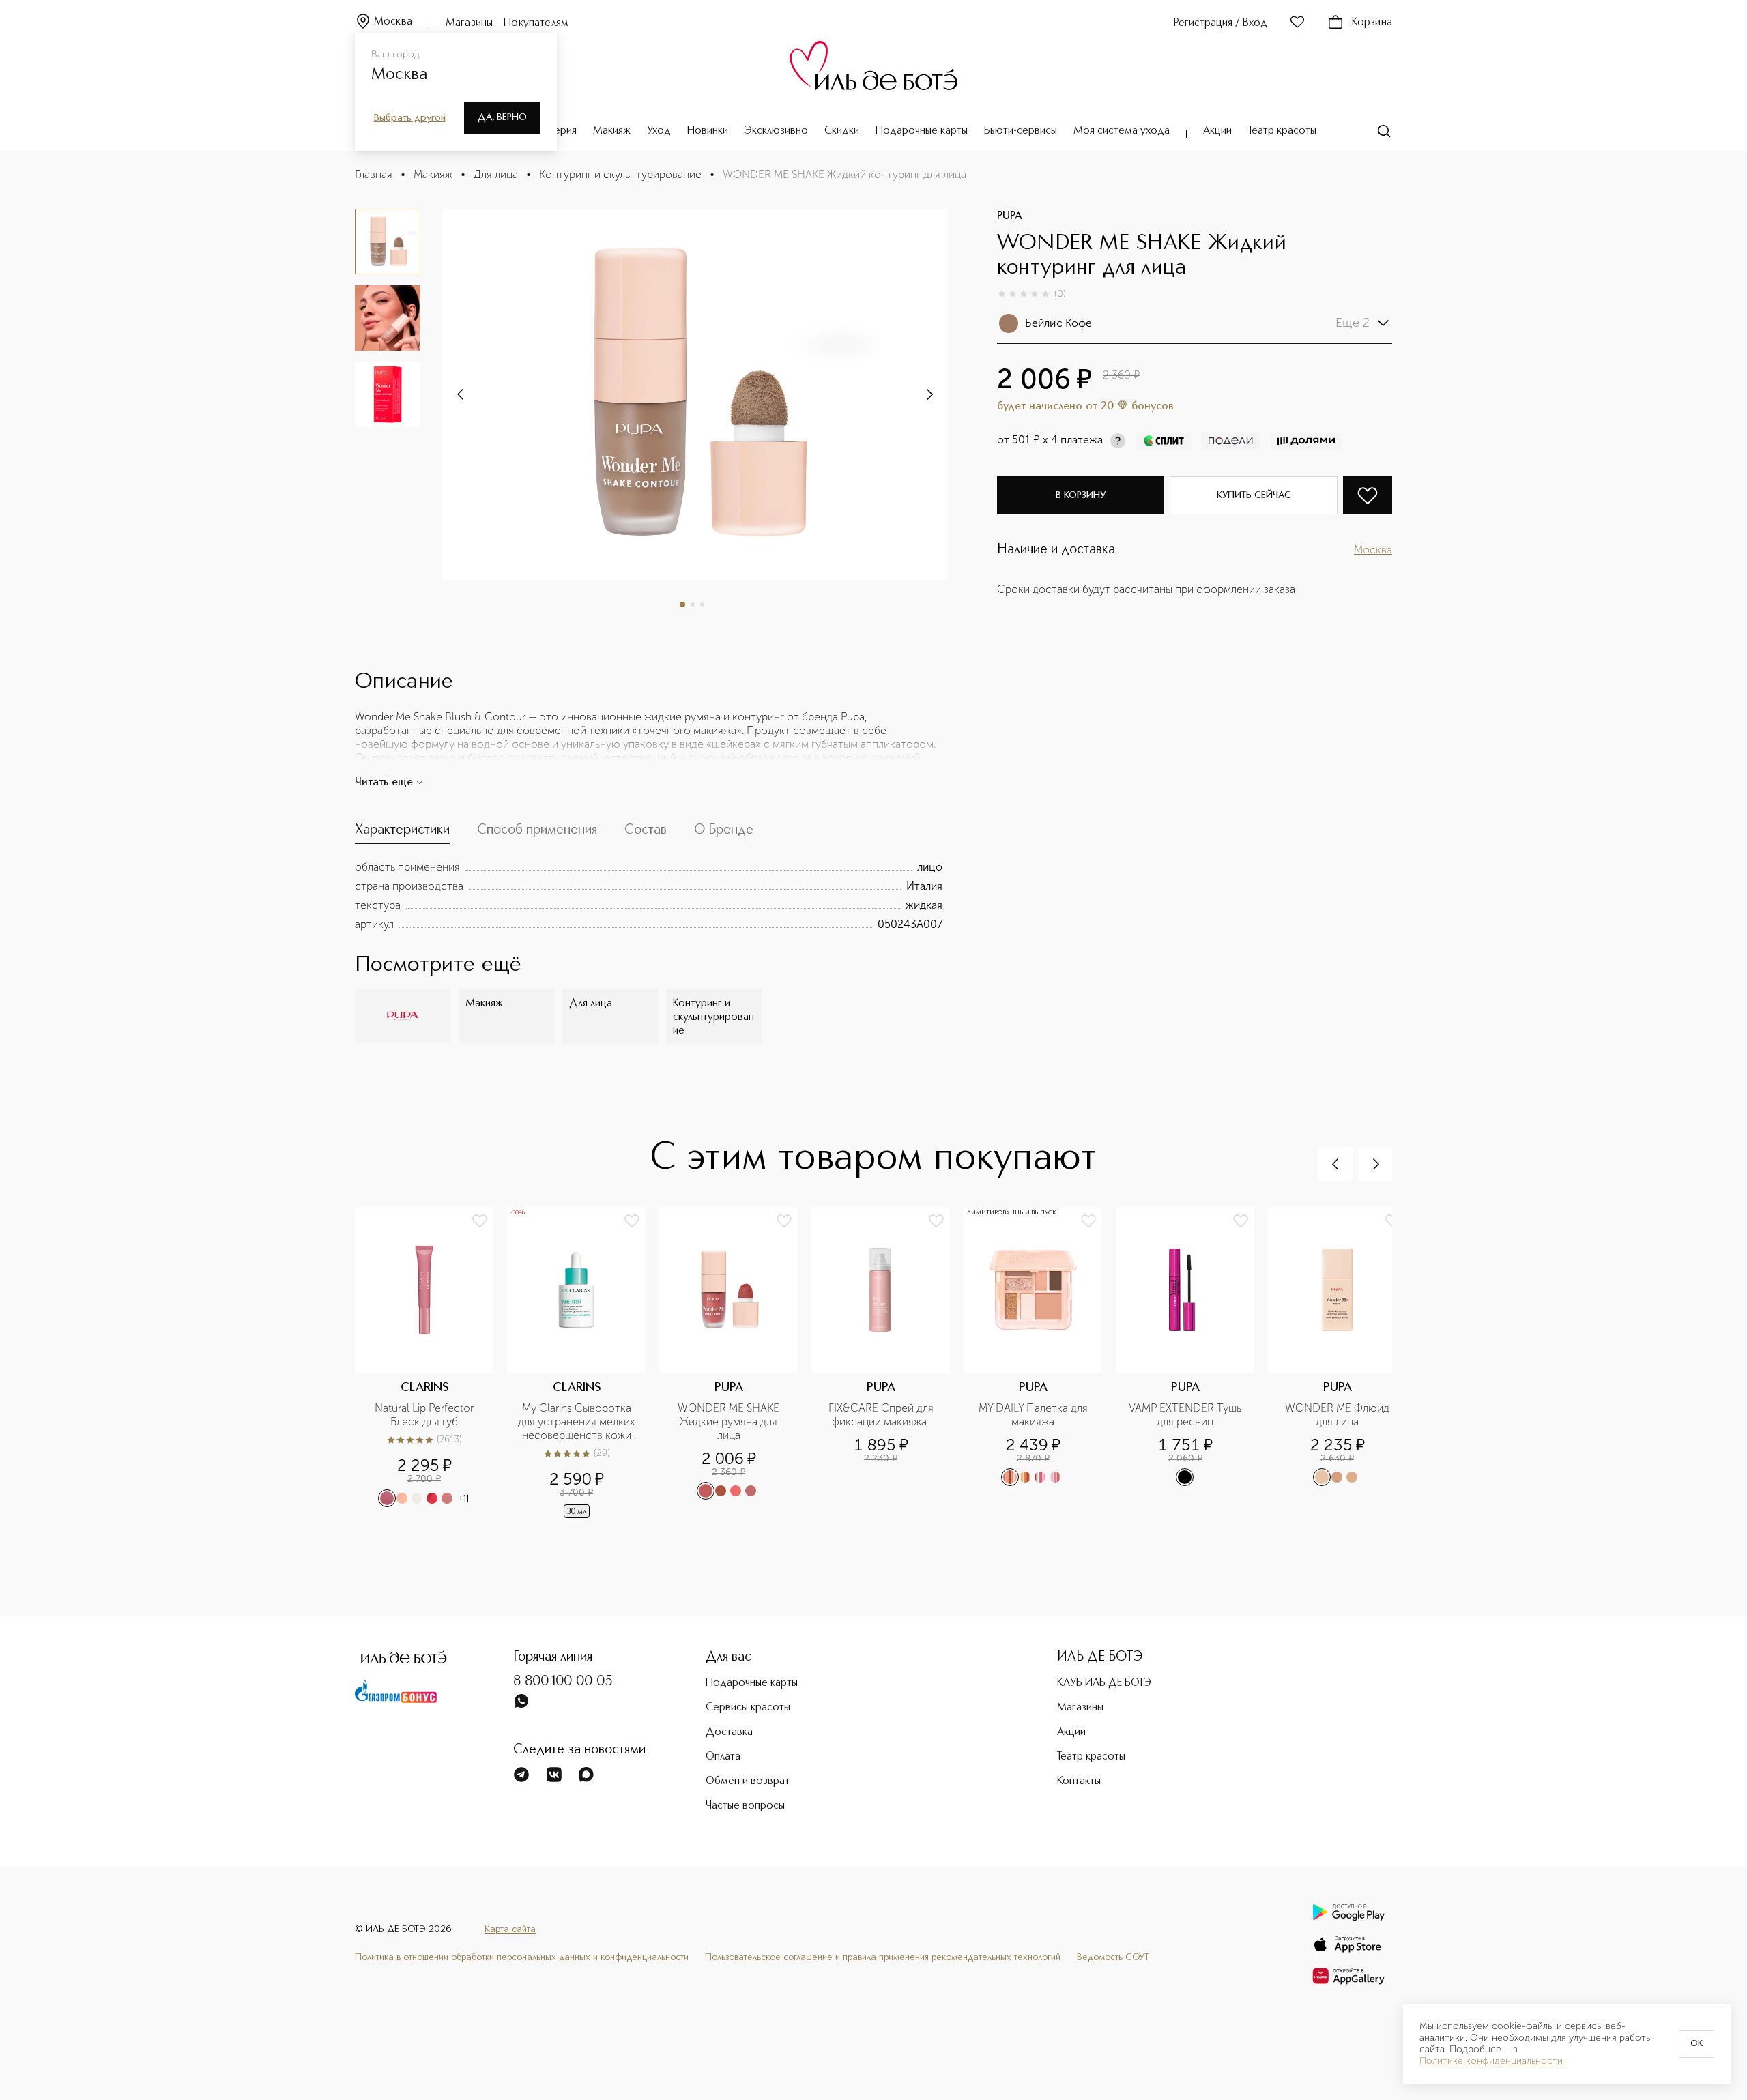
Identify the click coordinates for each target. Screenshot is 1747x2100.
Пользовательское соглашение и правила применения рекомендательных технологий (883, 1957)
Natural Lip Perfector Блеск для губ (425, 1415)
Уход (659, 131)
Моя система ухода (1122, 131)
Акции (1217, 131)
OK (1697, 2044)
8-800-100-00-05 (563, 1682)
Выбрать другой (410, 118)
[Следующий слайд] (461, 394)
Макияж (612, 131)
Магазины (469, 23)
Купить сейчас (1254, 495)
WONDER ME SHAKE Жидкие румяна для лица (730, 1421)
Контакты (1079, 1781)
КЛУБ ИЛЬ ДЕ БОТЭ (1104, 1683)
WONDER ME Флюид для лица (1339, 1415)
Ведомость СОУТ (1113, 1957)
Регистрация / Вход (1221, 23)
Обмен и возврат (748, 1781)
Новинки (708, 131)
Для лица (496, 174)
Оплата (723, 1757)
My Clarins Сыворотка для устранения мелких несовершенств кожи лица (578, 1422)
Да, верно (502, 117)
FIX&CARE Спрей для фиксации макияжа (882, 1415)
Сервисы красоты (748, 1708)
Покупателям (536, 23)
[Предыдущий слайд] (1335, 1164)
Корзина (1372, 23)
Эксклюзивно (776, 131)
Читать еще (384, 783)
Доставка (729, 1732)
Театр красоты (1282, 131)
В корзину (1081, 495)
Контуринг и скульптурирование (620, 174)
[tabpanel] (649, 896)
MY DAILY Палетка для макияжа (1035, 1415)
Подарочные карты (922, 131)
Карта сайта (510, 1929)
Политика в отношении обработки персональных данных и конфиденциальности (522, 1957)
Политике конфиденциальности (1491, 2061)
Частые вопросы (745, 1806)
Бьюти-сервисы (1021, 131)
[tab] (402, 833)
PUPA (1010, 216)
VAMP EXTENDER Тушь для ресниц (1186, 1415)
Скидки (842, 131)
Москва (393, 22)
